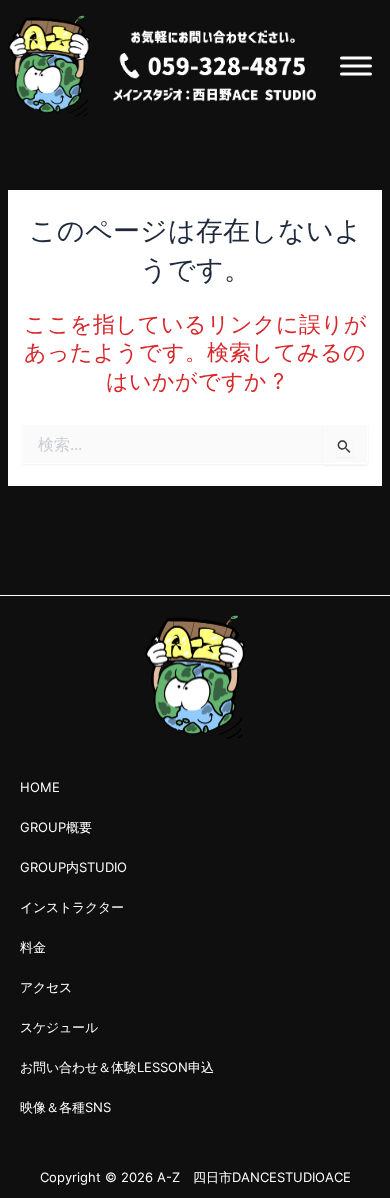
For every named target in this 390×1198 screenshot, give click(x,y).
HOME (40, 787)
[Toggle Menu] (356, 65)
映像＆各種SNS (65, 1107)
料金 (33, 947)
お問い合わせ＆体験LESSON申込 (117, 1067)
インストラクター (72, 907)
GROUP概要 (56, 827)
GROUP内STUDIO (73, 867)
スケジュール (59, 1027)
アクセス (46, 987)
